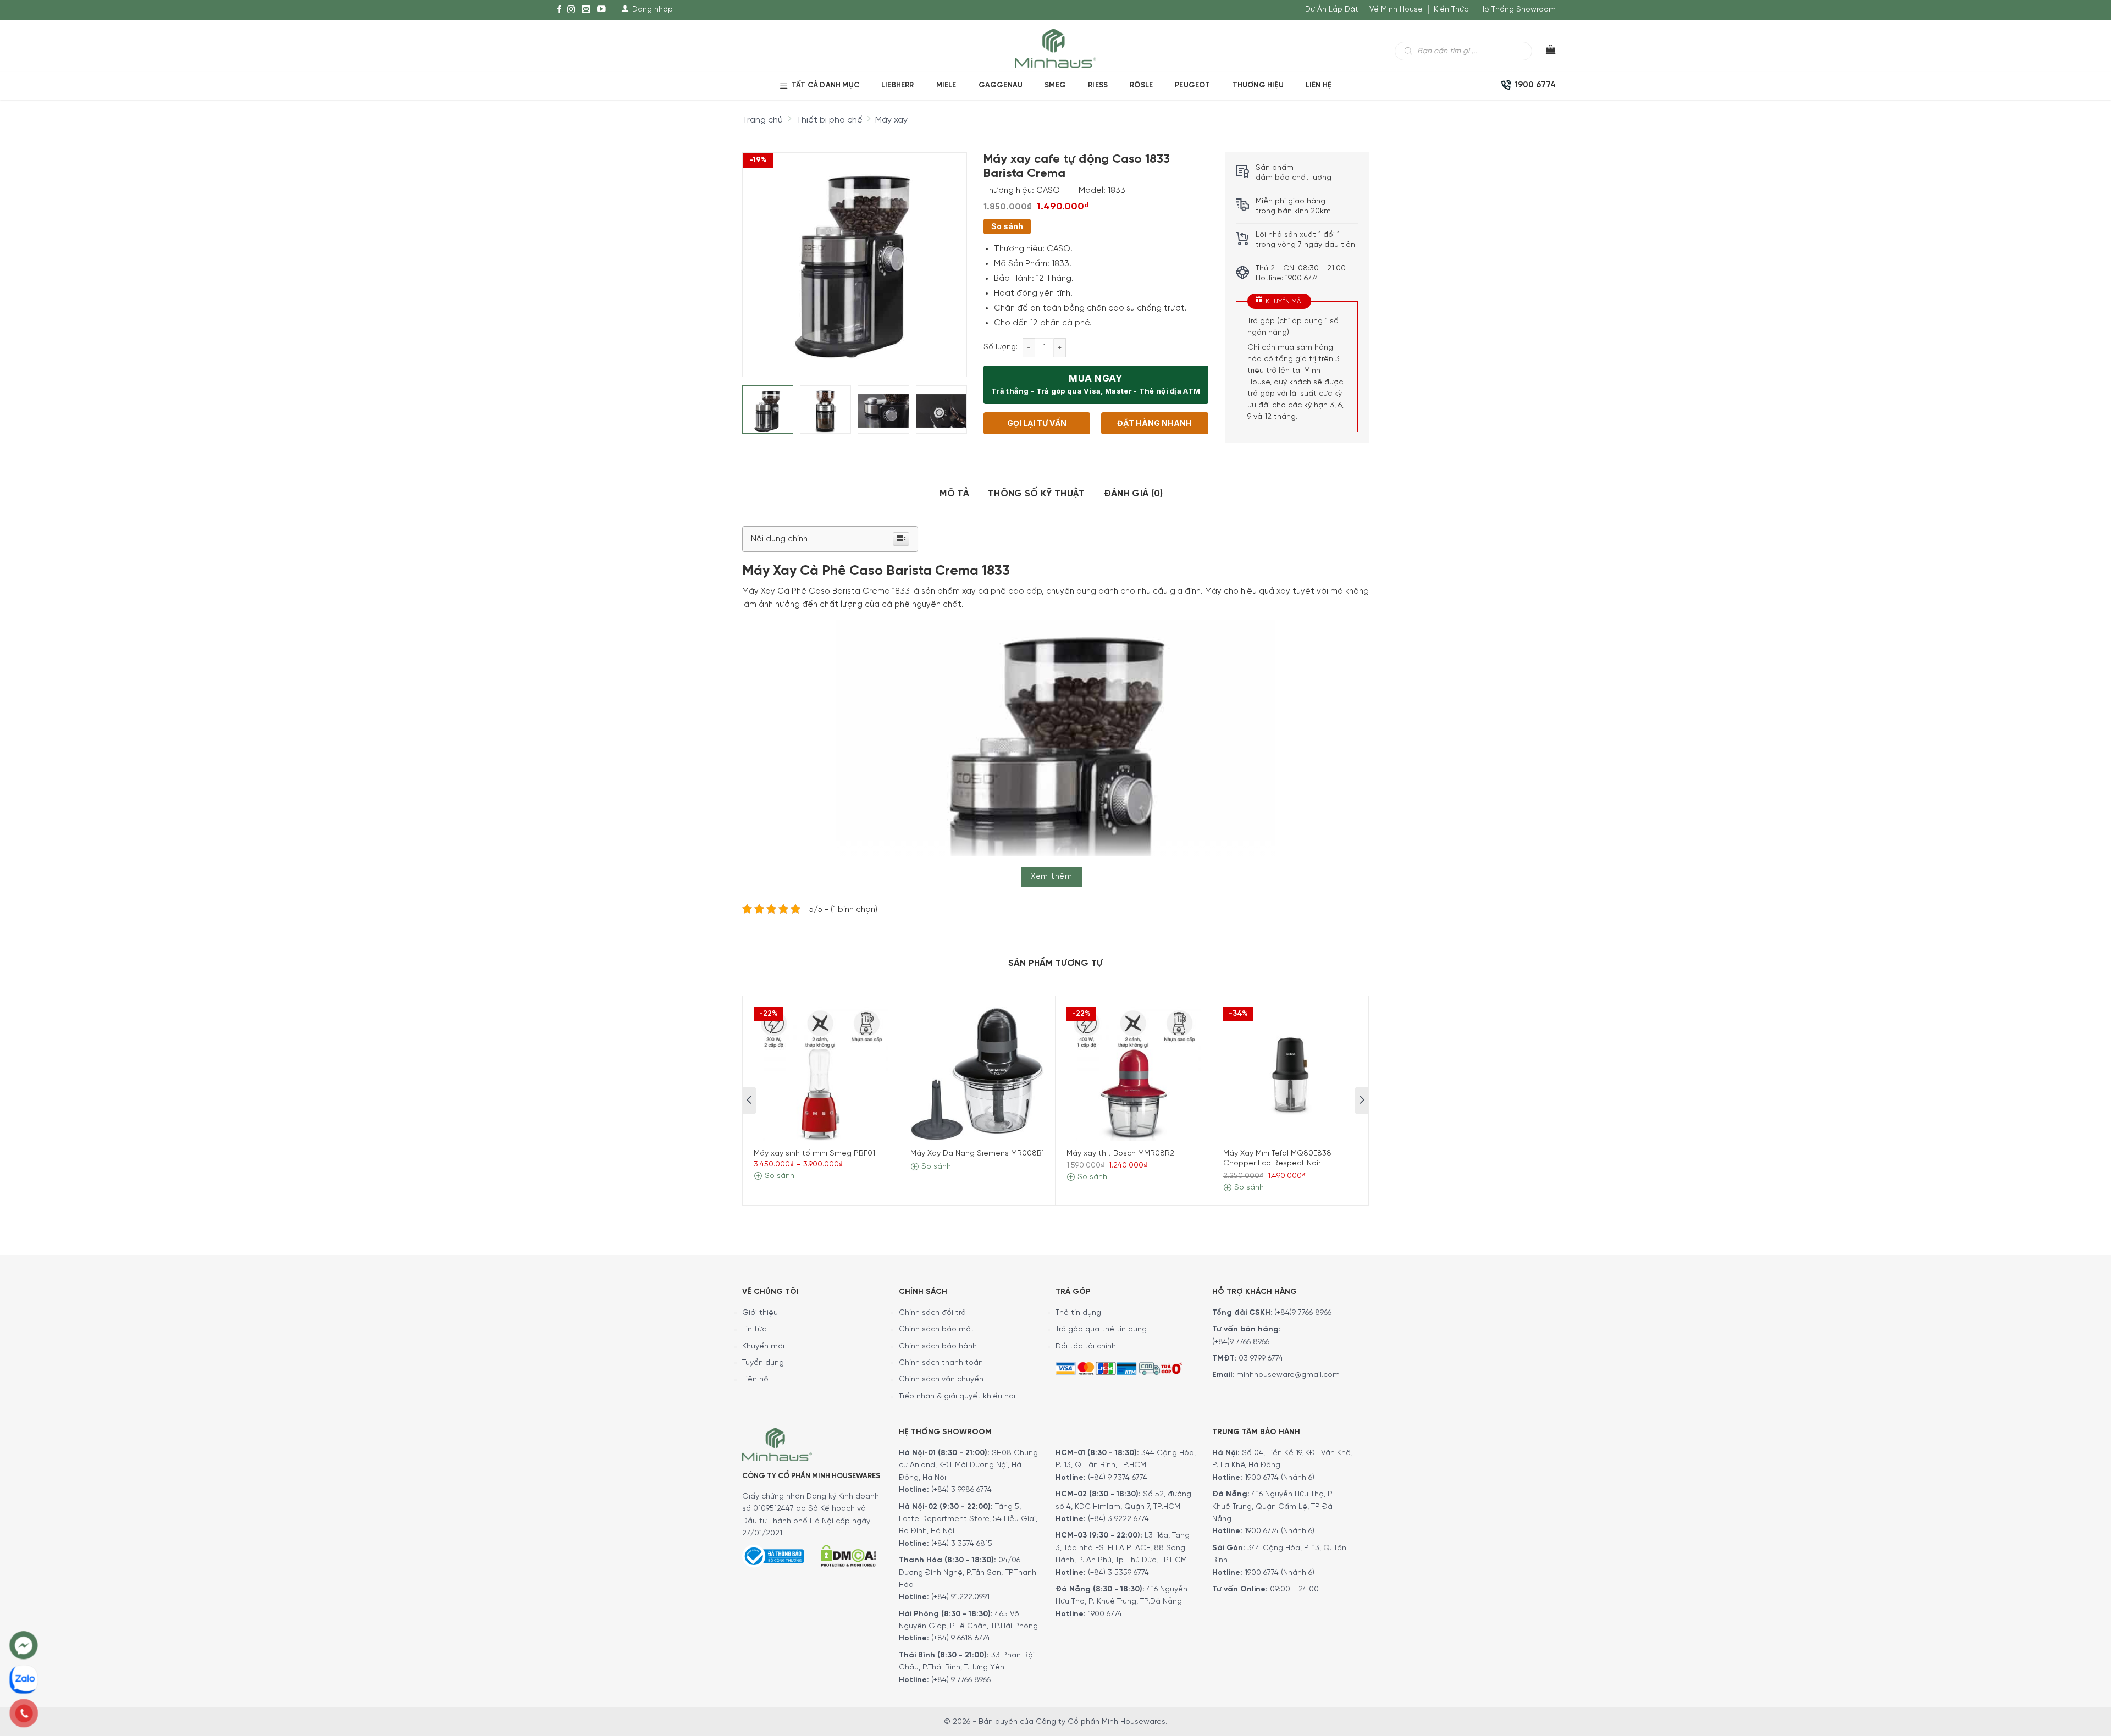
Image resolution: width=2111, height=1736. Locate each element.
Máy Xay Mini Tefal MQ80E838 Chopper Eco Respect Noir (1277, 1159)
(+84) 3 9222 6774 (1118, 1519)
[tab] (954, 494)
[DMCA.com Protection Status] (848, 1554)
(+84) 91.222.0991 (960, 1597)
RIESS (1098, 85)
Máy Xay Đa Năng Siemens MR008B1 (977, 1154)
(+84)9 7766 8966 (1303, 1313)
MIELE (946, 85)
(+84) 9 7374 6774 (1117, 1478)
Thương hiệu (1258, 85)
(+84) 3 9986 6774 (961, 1490)
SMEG (1055, 85)
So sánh (1007, 226)
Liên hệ (1319, 85)
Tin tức (754, 1329)
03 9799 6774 (1261, 1359)
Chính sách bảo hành (938, 1347)
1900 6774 (1105, 1614)
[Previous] (760, 256)
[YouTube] (601, 10)
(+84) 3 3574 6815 (962, 1544)
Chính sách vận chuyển (941, 1380)
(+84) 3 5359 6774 (1118, 1573)
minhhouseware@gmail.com (1288, 1375)
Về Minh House (1396, 10)
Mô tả (954, 494)
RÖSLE (1141, 85)
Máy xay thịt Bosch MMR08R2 (1120, 1154)
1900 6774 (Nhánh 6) (1278, 1478)
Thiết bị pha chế (829, 120)
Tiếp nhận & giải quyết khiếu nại (957, 1397)
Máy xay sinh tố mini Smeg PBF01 (814, 1154)
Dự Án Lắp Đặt (1332, 10)
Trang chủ (762, 120)
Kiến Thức (1451, 10)
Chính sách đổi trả (932, 1313)
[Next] (948, 256)
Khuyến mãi (763, 1347)
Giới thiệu (760, 1313)
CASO (1048, 191)
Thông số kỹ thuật (1037, 494)
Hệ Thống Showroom (1518, 10)
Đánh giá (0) (1134, 494)
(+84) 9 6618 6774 (961, 1638)
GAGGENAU (1001, 85)
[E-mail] (586, 10)
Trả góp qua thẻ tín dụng (1101, 1329)
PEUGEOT (1192, 85)
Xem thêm (1051, 877)
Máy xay (891, 120)
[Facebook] (559, 10)
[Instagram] (571, 10)
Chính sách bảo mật (936, 1329)
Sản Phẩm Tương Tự (1055, 963)
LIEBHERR (898, 85)
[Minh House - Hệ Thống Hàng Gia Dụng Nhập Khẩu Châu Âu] (1055, 48)
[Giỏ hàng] (1544, 52)
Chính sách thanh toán (941, 1363)
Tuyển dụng (763, 1363)
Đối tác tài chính (1086, 1347)
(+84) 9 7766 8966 (961, 1680)
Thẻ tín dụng (1078, 1313)
